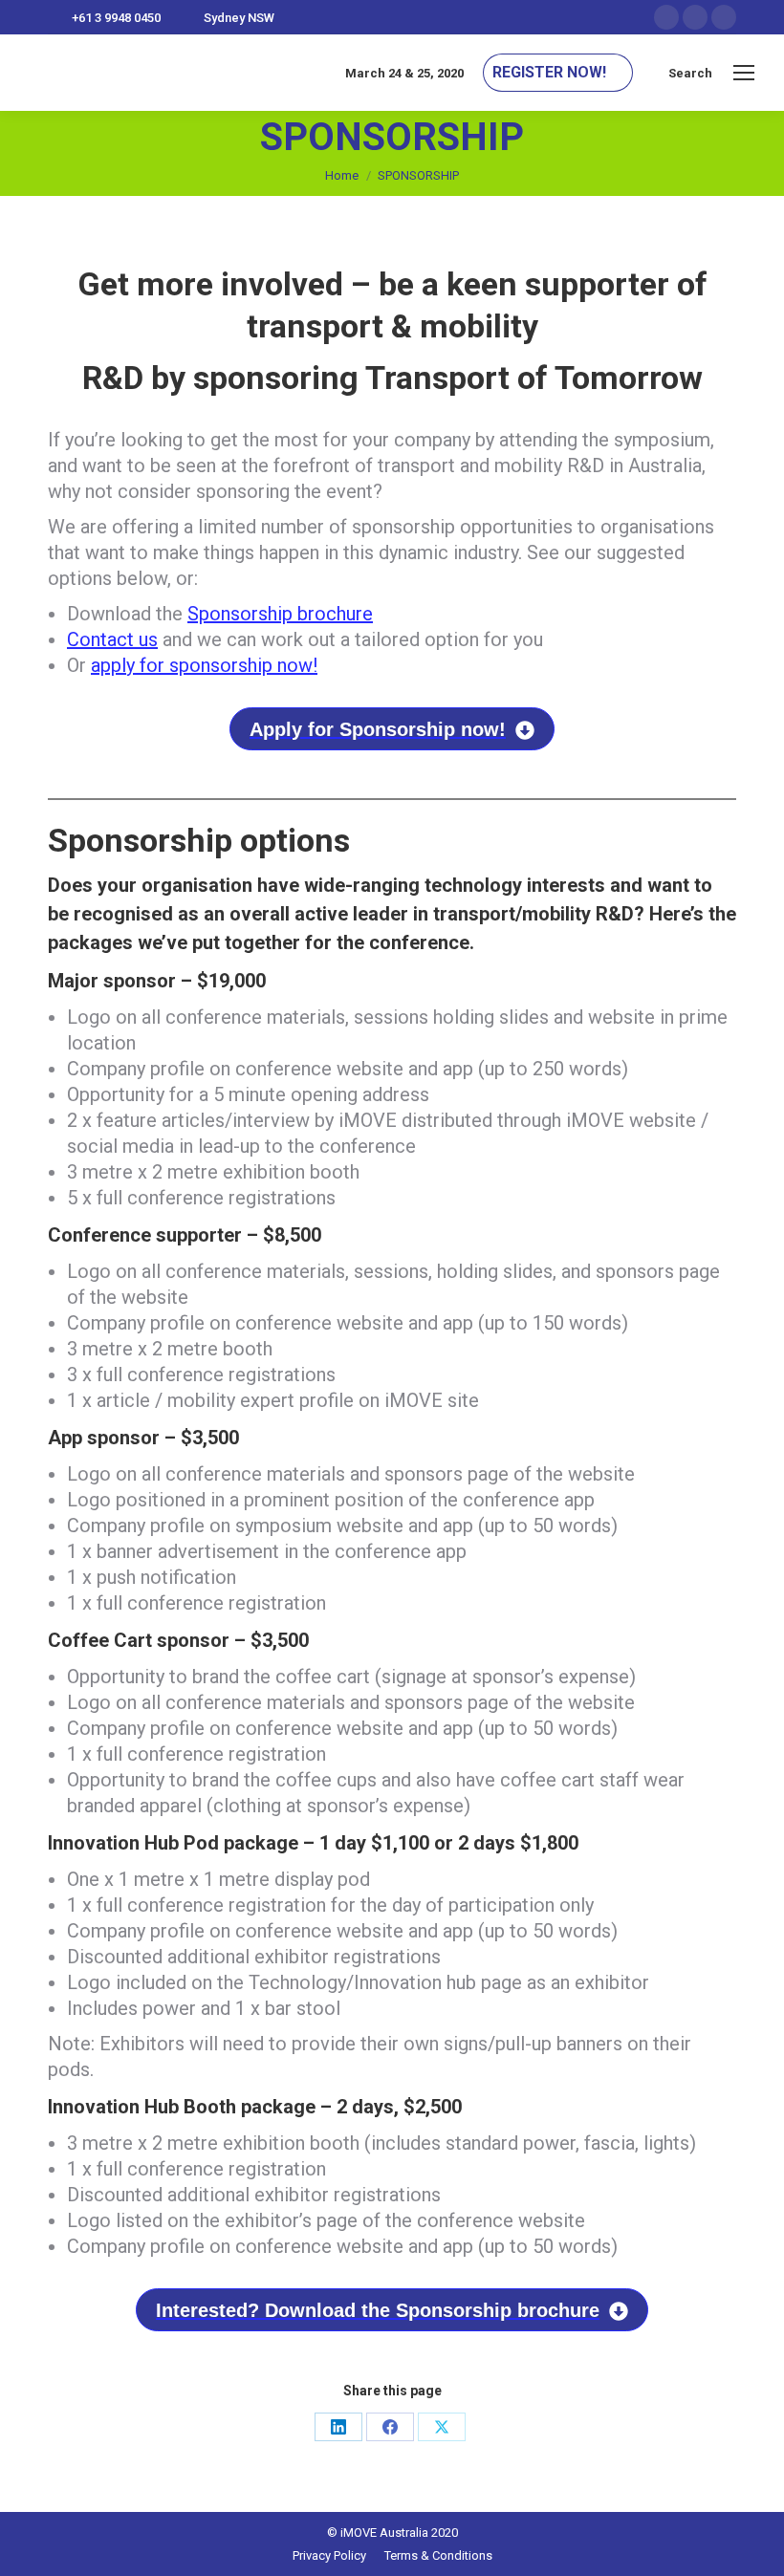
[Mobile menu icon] (744, 73)
